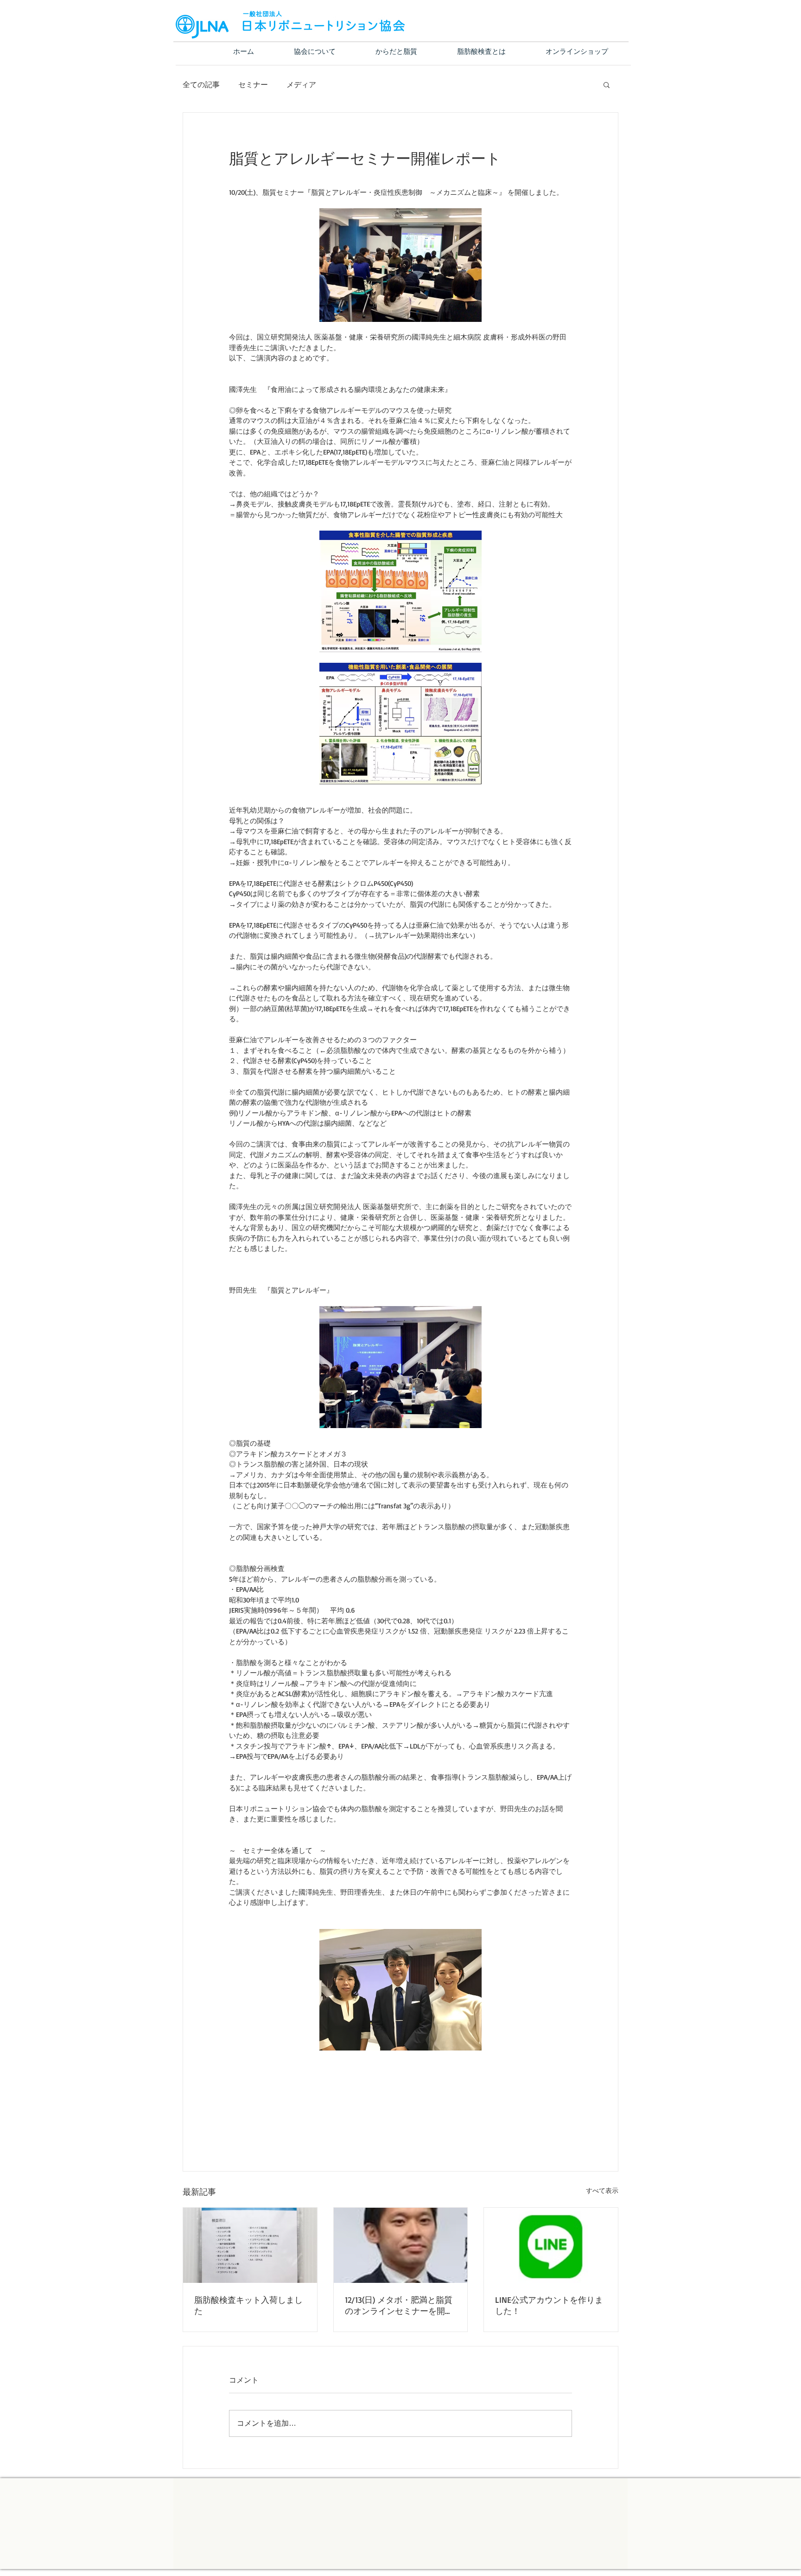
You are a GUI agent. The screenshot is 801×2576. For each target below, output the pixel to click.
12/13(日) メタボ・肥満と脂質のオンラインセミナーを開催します (399, 2306)
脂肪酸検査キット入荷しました (248, 2305)
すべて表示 (602, 2190)
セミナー (253, 84)
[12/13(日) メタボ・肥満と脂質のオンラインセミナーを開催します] (401, 2245)
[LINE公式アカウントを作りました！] (551, 2245)
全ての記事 (201, 84)
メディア (301, 84)
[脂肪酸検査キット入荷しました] (250, 2245)
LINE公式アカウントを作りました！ (549, 2305)
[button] (607, 84)
